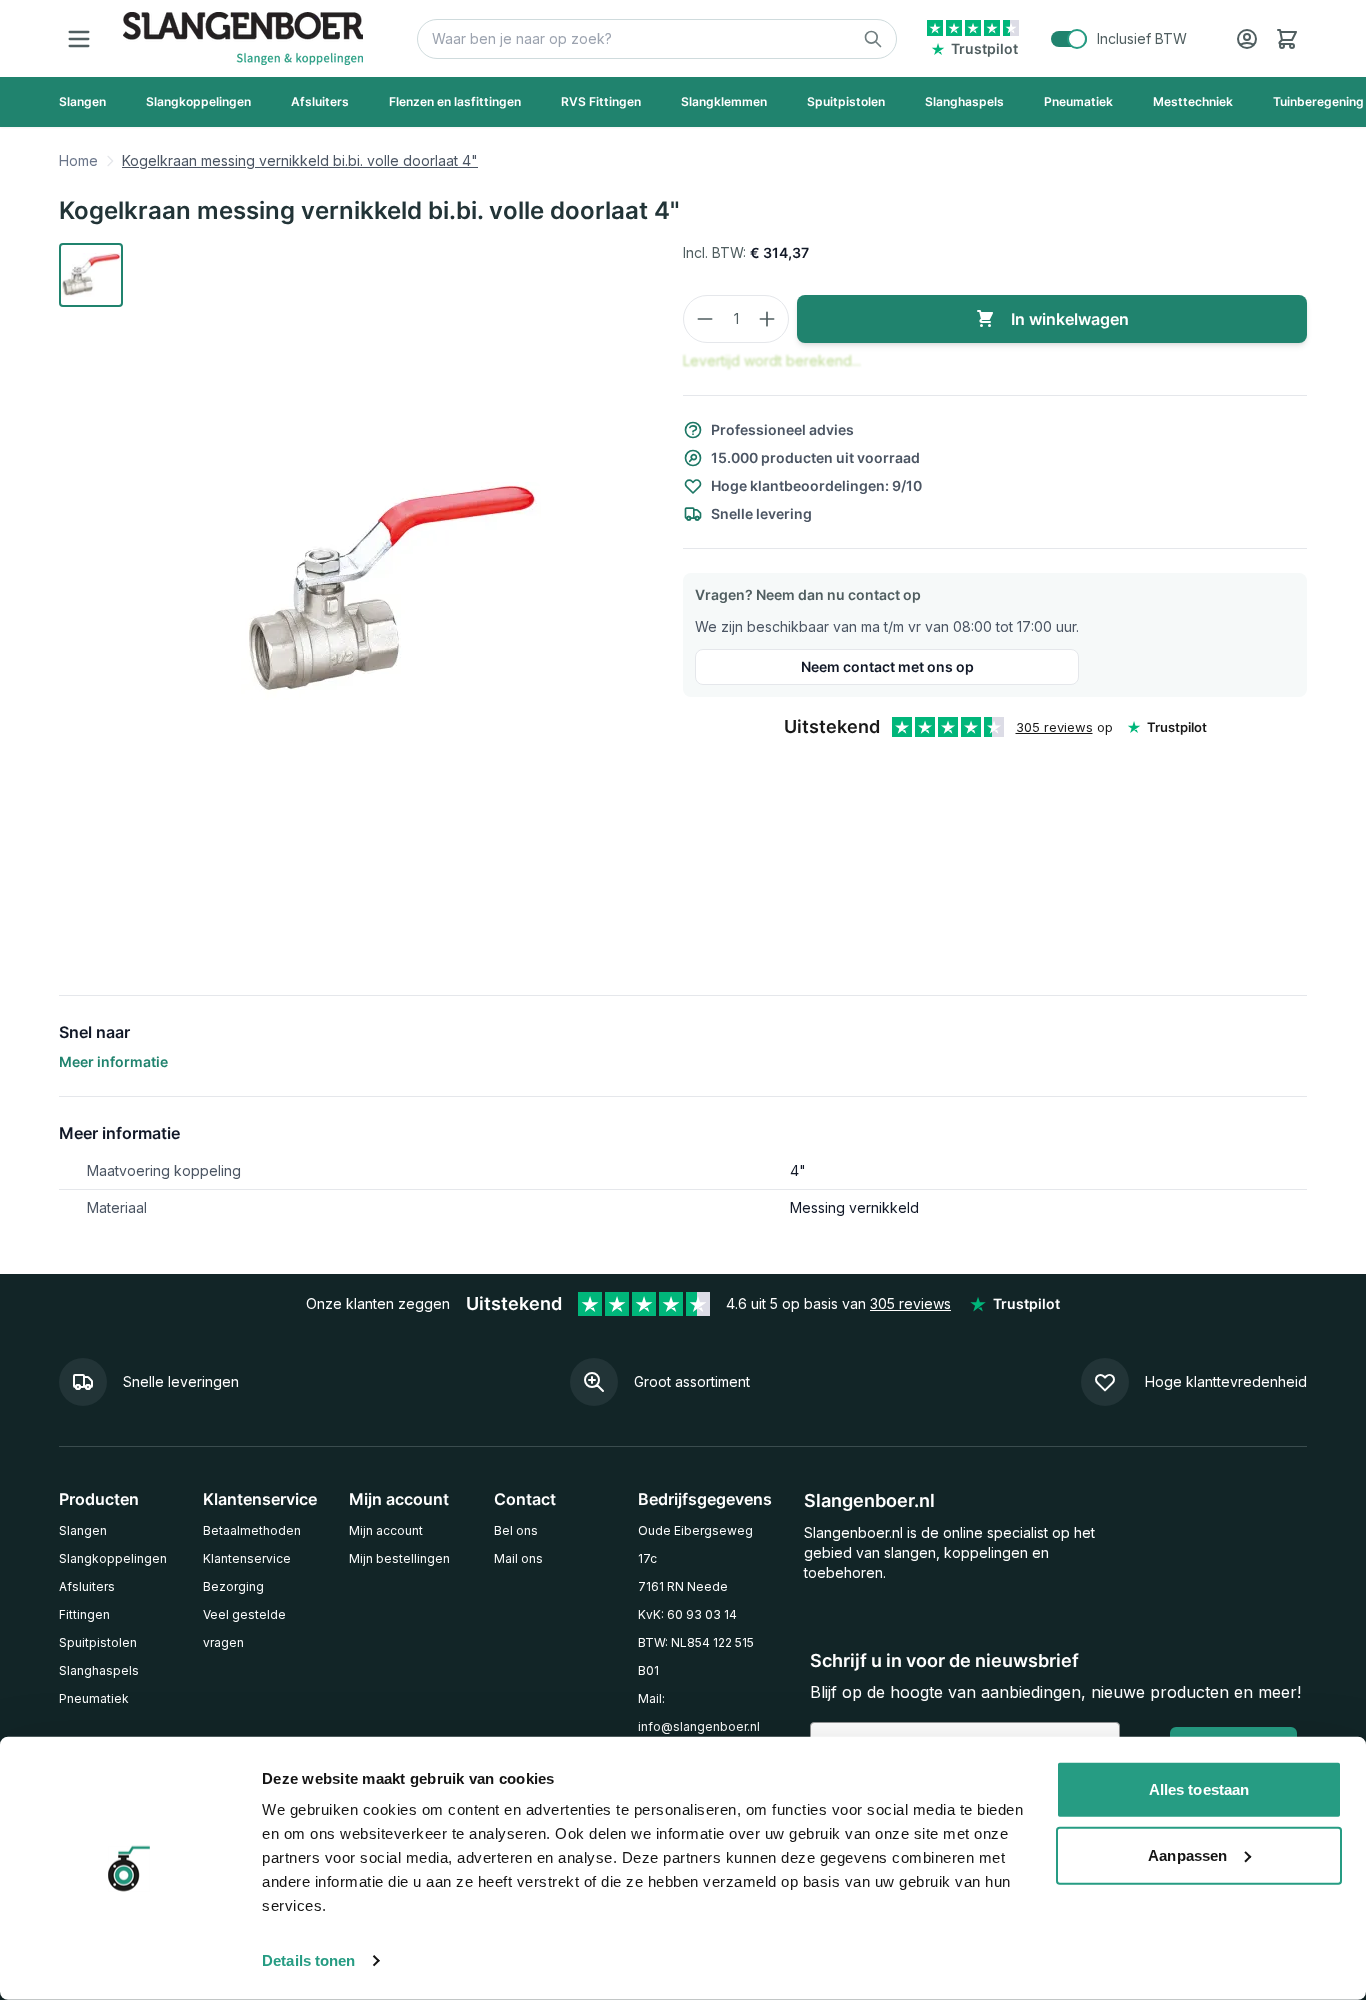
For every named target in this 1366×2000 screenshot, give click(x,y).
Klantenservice (247, 1558)
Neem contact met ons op (887, 666)
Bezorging (233, 1586)
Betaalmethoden (252, 1530)
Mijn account (386, 1530)
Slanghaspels (99, 1670)
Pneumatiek (94, 1698)
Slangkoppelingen (113, 1558)
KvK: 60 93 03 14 (687, 1614)
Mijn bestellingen (399, 1558)
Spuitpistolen (98, 1642)
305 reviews (1054, 727)
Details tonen (308, 1960)
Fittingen (84, 1614)
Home (78, 160)
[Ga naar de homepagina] (243, 38)
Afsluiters (87, 1586)
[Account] (1247, 39)
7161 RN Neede (683, 1586)
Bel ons (516, 1530)
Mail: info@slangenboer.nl (699, 1712)
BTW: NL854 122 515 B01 (696, 1656)
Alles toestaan (1199, 1789)
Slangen (83, 1530)
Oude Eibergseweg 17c (695, 1544)
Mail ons (518, 1558)
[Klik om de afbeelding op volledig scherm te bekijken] (391, 591)
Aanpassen (1187, 1854)
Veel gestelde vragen (244, 1628)
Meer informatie (113, 1061)
